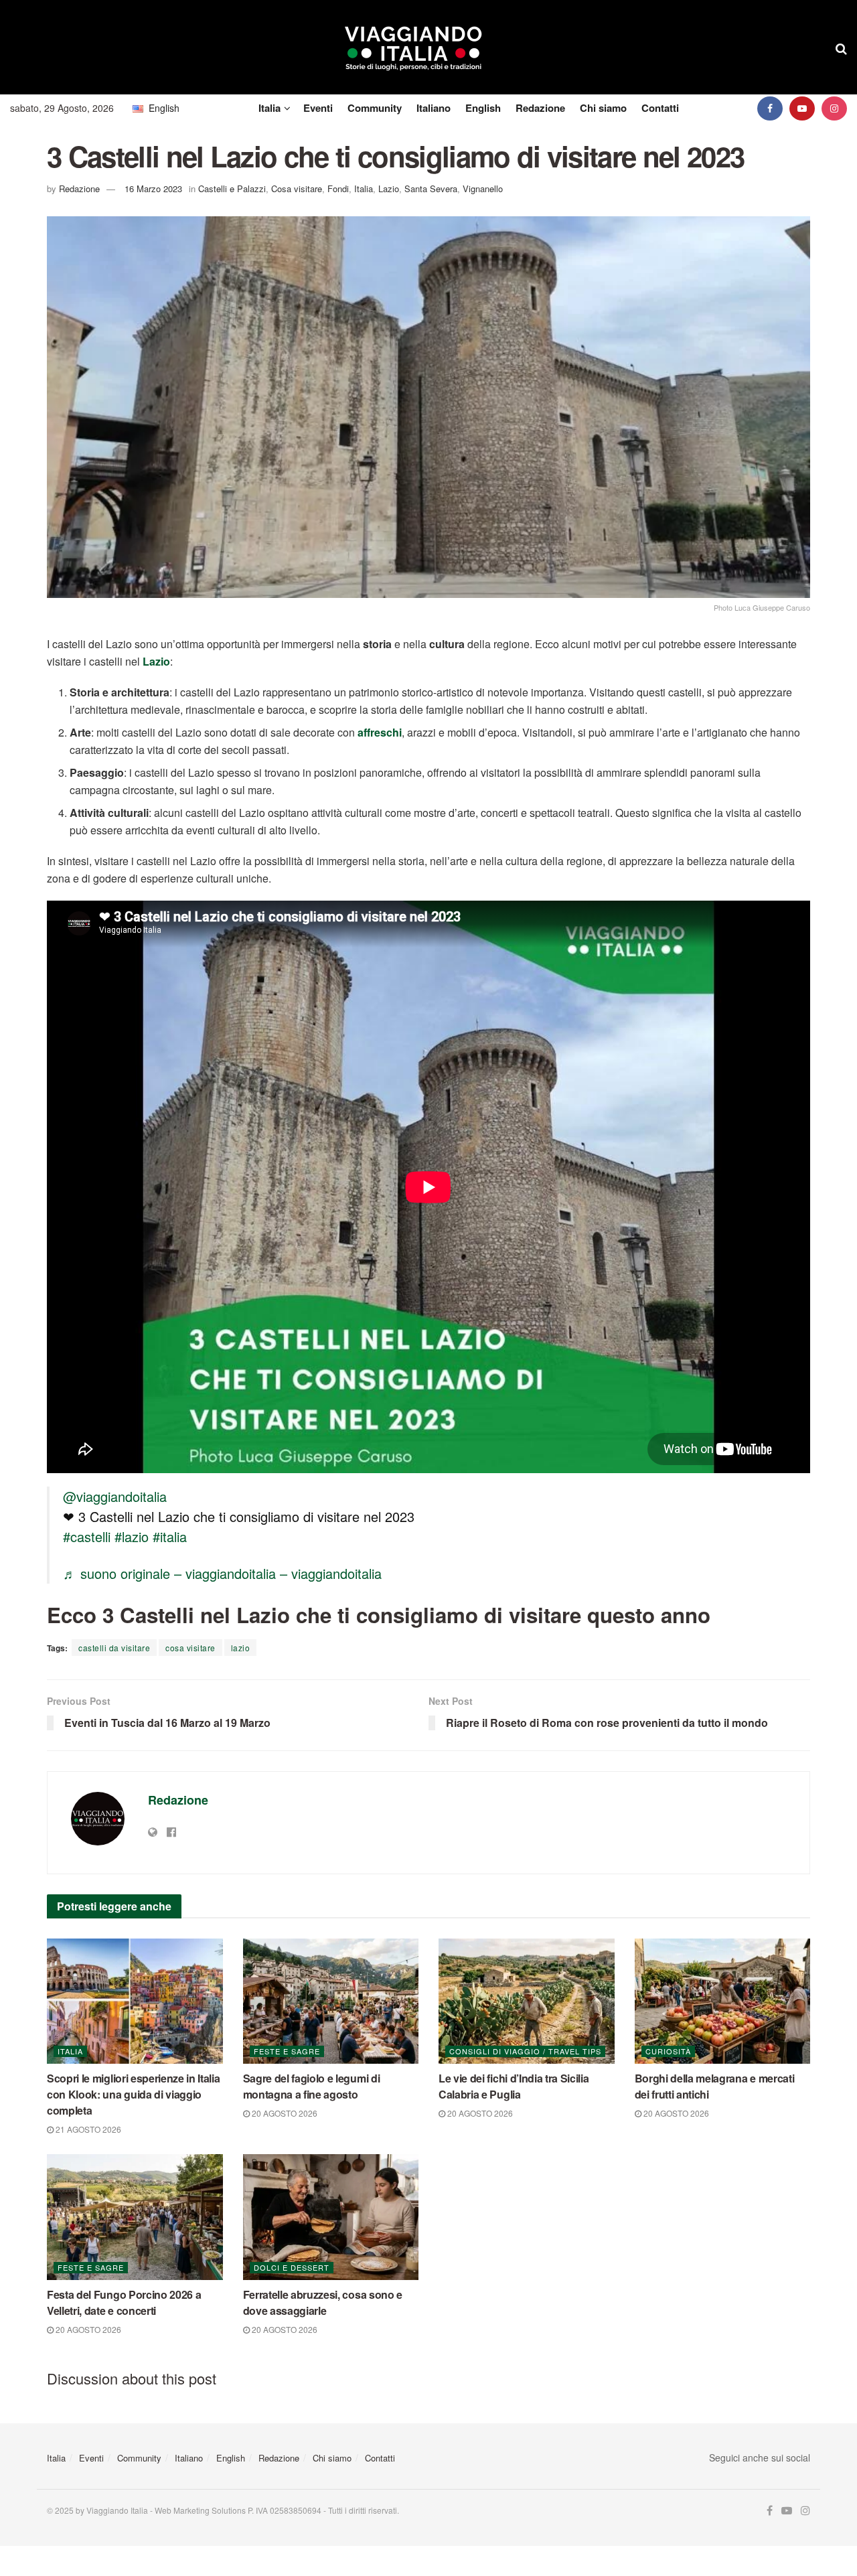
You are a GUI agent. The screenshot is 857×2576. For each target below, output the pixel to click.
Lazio (389, 188)
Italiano (434, 108)
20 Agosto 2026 (284, 2113)
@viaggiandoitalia (115, 1496)
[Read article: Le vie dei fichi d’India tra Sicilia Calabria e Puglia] (527, 2001)
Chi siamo (603, 108)
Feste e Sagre (287, 2051)
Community (375, 108)
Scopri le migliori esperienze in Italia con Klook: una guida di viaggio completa (134, 2094)
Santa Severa (431, 188)
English (483, 108)
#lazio (132, 1536)
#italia (170, 1536)
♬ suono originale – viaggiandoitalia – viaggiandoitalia (222, 1573)
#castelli (87, 1536)
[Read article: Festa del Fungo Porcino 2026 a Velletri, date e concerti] (135, 2217)
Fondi (338, 188)
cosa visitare (190, 1648)
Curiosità (668, 2051)
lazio (241, 1648)
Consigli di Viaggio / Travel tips (525, 2051)
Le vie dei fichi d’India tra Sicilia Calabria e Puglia (514, 2086)
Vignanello (483, 188)
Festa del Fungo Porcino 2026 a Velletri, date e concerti (124, 2302)
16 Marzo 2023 (153, 188)
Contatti (660, 108)
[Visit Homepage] (413, 48)
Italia (269, 108)
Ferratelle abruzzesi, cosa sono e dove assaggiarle (323, 2302)
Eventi (318, 108)
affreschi (380, 732)
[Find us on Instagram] (834, 108)
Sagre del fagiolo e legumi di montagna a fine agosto (312, 2086)
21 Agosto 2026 (87, 2129)
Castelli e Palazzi (232, 188)
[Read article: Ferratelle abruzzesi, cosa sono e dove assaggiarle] (331, 2217)
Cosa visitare (297, 188)
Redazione (540, 108)
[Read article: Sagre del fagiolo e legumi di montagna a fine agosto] (331, 2001)
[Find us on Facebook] (770, 108)
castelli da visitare (114, 1648)
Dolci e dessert (292, 2267)
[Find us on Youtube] (802, 108)
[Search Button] (841, 48)
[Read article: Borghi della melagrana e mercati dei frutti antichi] (723, 2001)
